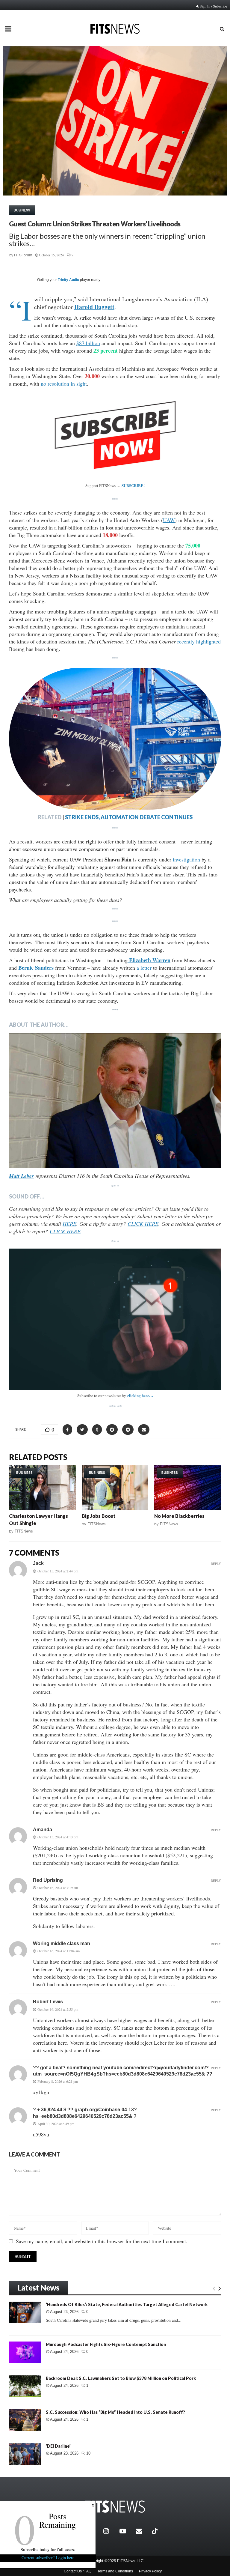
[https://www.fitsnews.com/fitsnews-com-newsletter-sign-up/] (115, 1319)
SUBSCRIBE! (133, 485)
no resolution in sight (64, 384)
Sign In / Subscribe (213, 6)
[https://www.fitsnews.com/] (115, 2507)
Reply (216, 1564)
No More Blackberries (179, 1516)
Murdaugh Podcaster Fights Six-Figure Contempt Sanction (106, 2344)
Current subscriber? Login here (48, 2558)
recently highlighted (199, 641)
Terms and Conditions (115, 2571)
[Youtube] (126, 2531)
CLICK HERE (143, 1224)
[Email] (142, 2531)
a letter (144, 968)
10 (88, 2453)
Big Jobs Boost (99, 1516)
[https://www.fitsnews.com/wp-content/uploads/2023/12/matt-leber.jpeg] (115, 1101)
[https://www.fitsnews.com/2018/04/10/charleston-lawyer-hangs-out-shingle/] (42, 1488)
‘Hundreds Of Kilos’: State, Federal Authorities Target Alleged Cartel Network (127, 2304)
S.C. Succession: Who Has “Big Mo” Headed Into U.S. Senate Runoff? (115, 2412)
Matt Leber (21, 1176)
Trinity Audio (68, 280)
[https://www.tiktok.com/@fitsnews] (155, 2531)
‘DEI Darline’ (58, 2446)
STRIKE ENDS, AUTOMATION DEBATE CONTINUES (129, 817)
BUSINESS (22, 210)
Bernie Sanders (36, 968)
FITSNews (24, 1531)
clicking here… (140, 1395)
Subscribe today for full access (48, 2549)
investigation (186, 859)
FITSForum (23, 255)
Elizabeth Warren (149, 960)
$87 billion (88, 343)
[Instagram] (110, 2531)
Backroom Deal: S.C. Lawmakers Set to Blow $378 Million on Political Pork (121, 2378)
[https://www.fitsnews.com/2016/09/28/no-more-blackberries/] (188, 1488)
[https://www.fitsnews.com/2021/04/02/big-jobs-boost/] (115, 1488)
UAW (169, 520)
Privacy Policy (150, 2571)
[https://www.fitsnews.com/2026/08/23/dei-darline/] (25, 2454)
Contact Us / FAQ (78, 2571)
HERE (69, 1224)
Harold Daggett (94, 307)
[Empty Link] (214, 2288)
